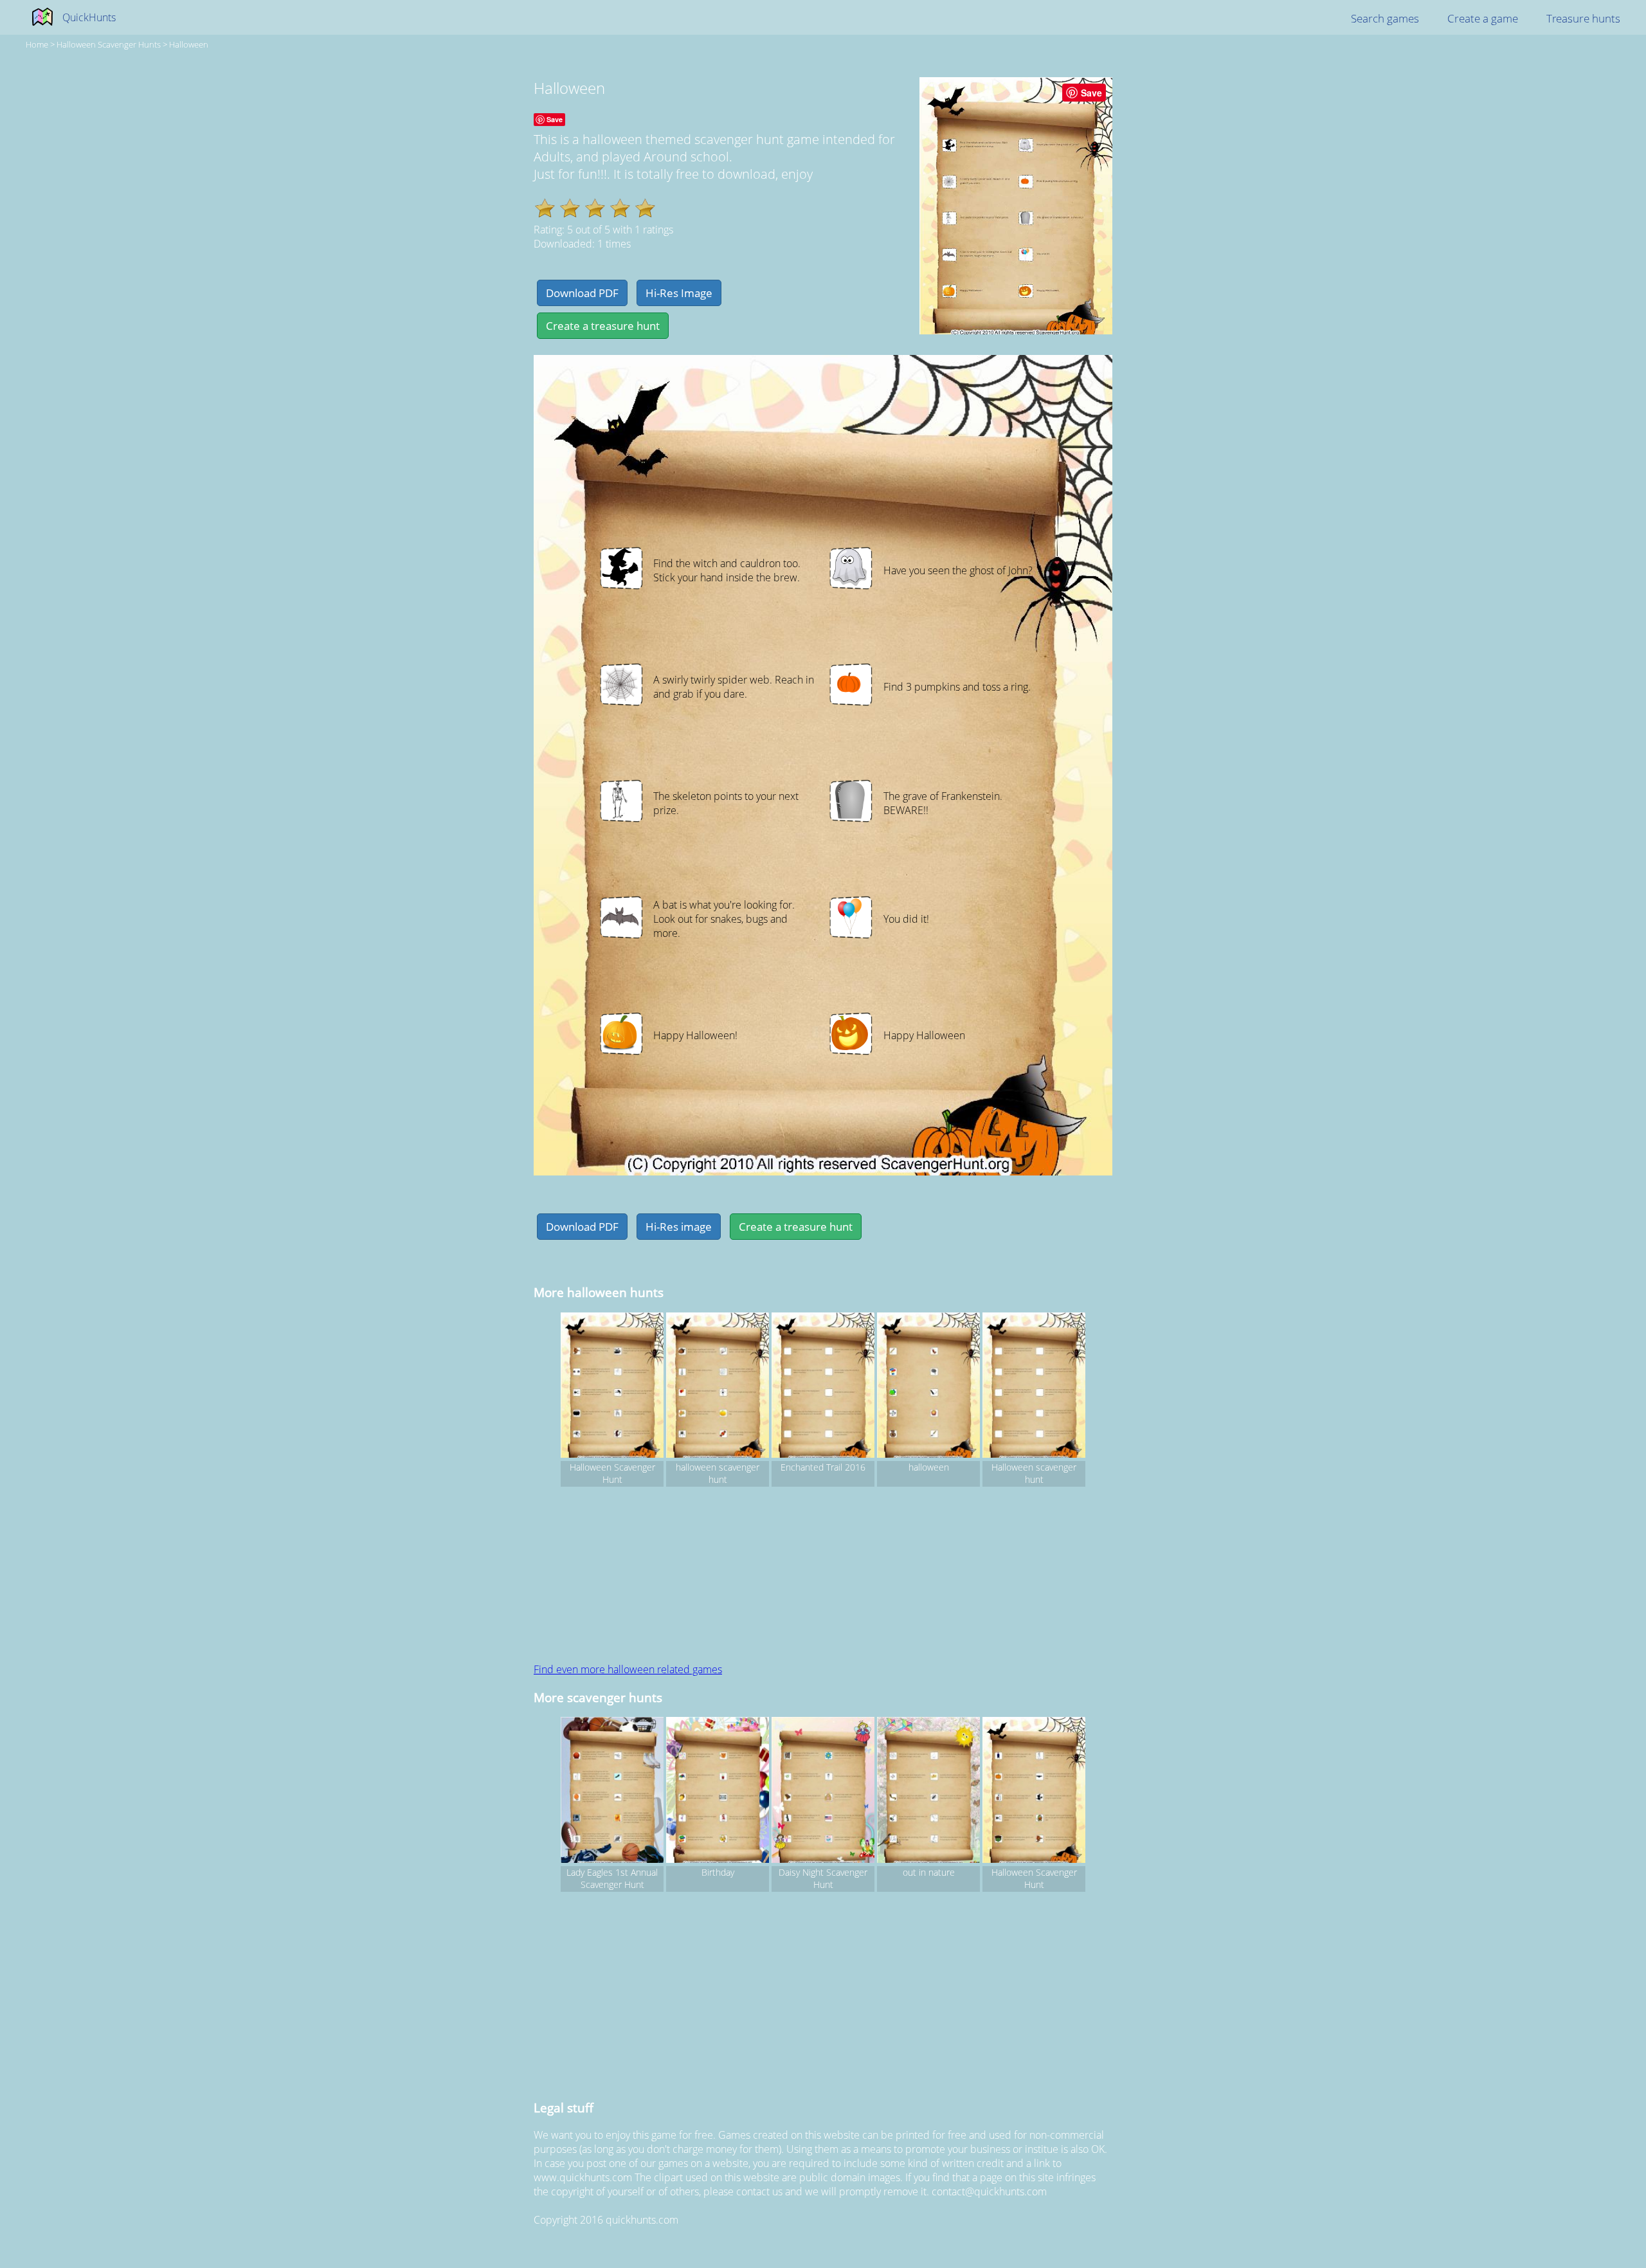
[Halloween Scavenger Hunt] (612, 1387)
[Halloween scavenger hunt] (1034, 1387)
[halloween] (928, 1387)
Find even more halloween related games (628, 1669)
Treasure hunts (1583, 18)
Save (1091, 93)
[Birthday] (718, 1792)
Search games (1385, 18)
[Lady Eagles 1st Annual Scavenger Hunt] (612, 1792)
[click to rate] (545, 208)
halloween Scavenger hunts (109, 44)
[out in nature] (928, 1792)
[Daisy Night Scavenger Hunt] (823, 1792)
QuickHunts (89, 17)
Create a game (1483, 18)
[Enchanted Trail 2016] (823, 1387)
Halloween (189, 44)
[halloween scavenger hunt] (718, 1387)
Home (37, 44)
